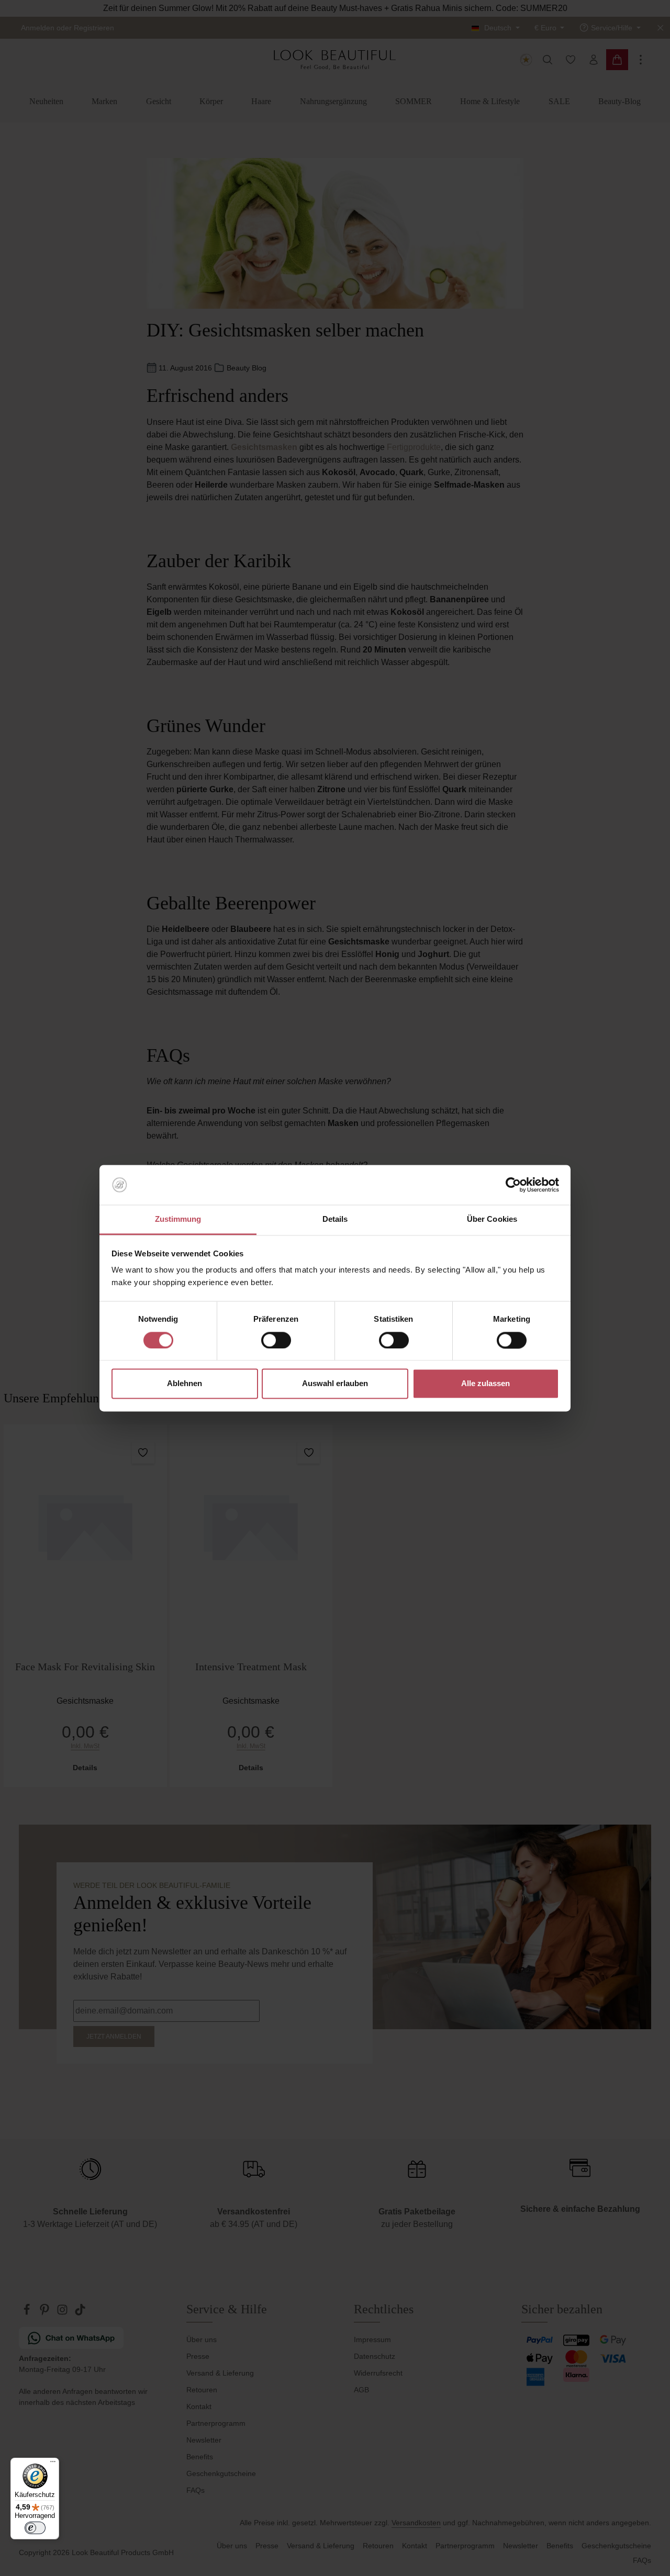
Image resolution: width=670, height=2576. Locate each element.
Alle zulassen (485, 1384)
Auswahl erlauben (335, 1384)
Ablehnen (185, 1384)
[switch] (276, 1340)
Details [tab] (335, 1219)
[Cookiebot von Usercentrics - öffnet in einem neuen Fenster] (513, 1185)
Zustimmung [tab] (178, 1219)
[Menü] (53, 2464)
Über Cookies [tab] (492, 1219)
